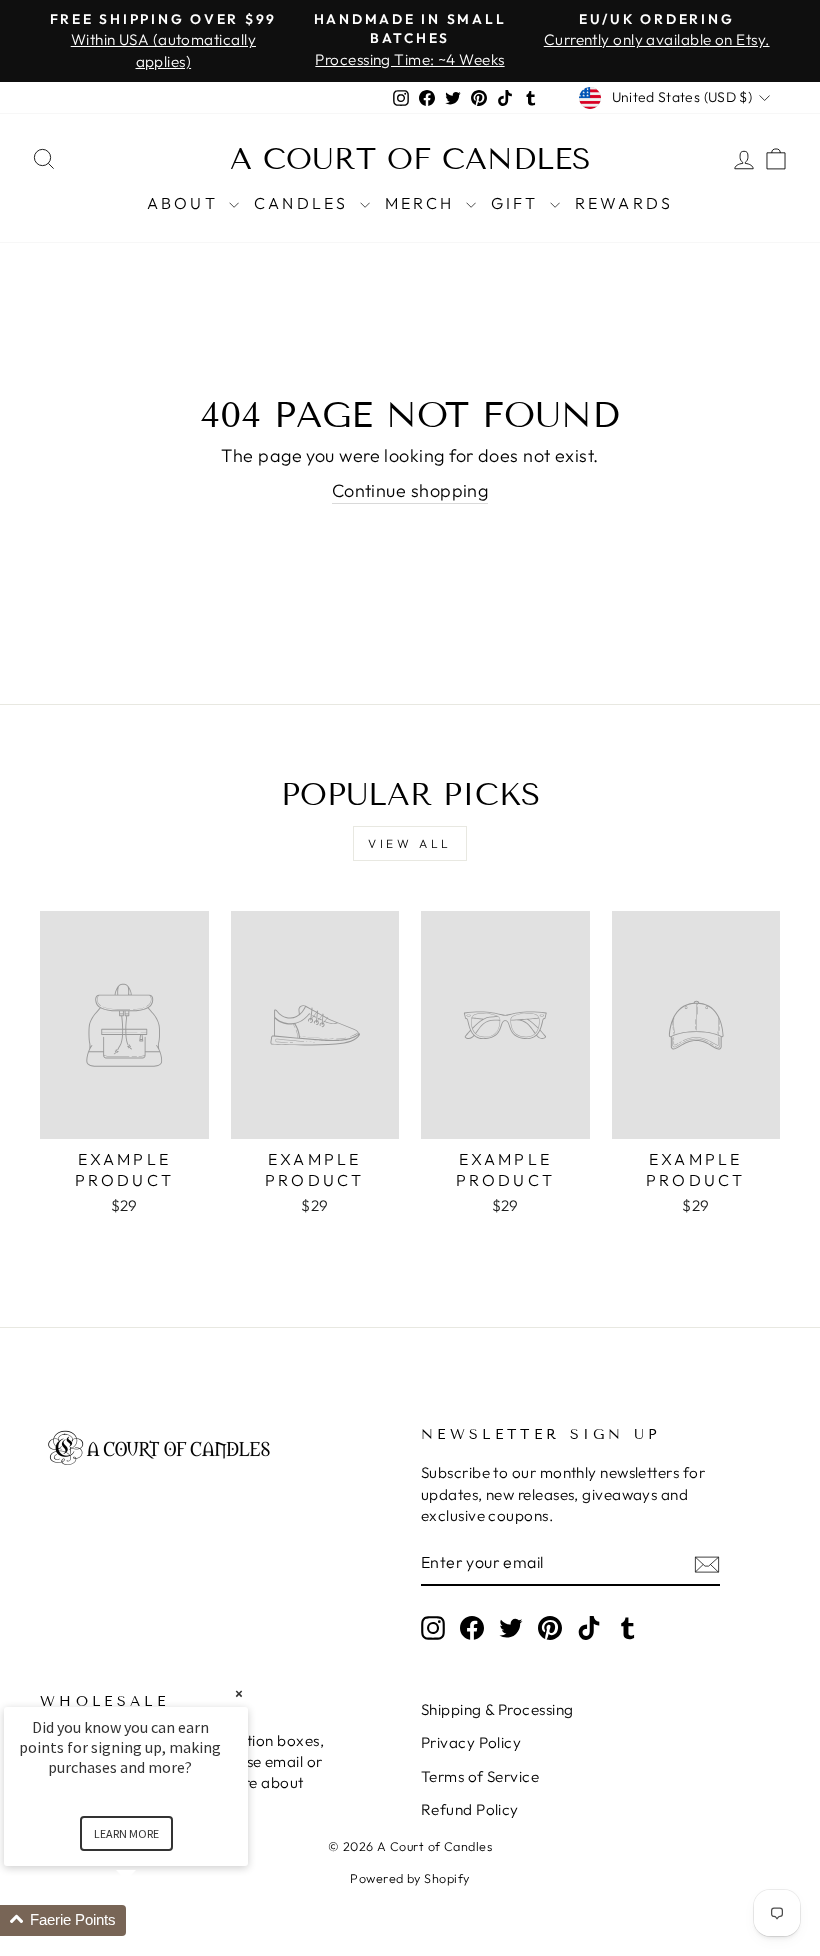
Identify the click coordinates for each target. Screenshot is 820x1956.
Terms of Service (480, 1776)
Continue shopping (410, 490)
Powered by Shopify (409, 1878)
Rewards (624, 203)
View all (410, 843)
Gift (518, 203)
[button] (150, 1920)
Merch (423, 203)
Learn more (126, 1833)
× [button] (239, 1693)
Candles (304, 203)
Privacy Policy (471, 1742)
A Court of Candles (410, 159)
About (185, 203)
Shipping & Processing (497, 1709)
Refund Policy (470, 1809)
